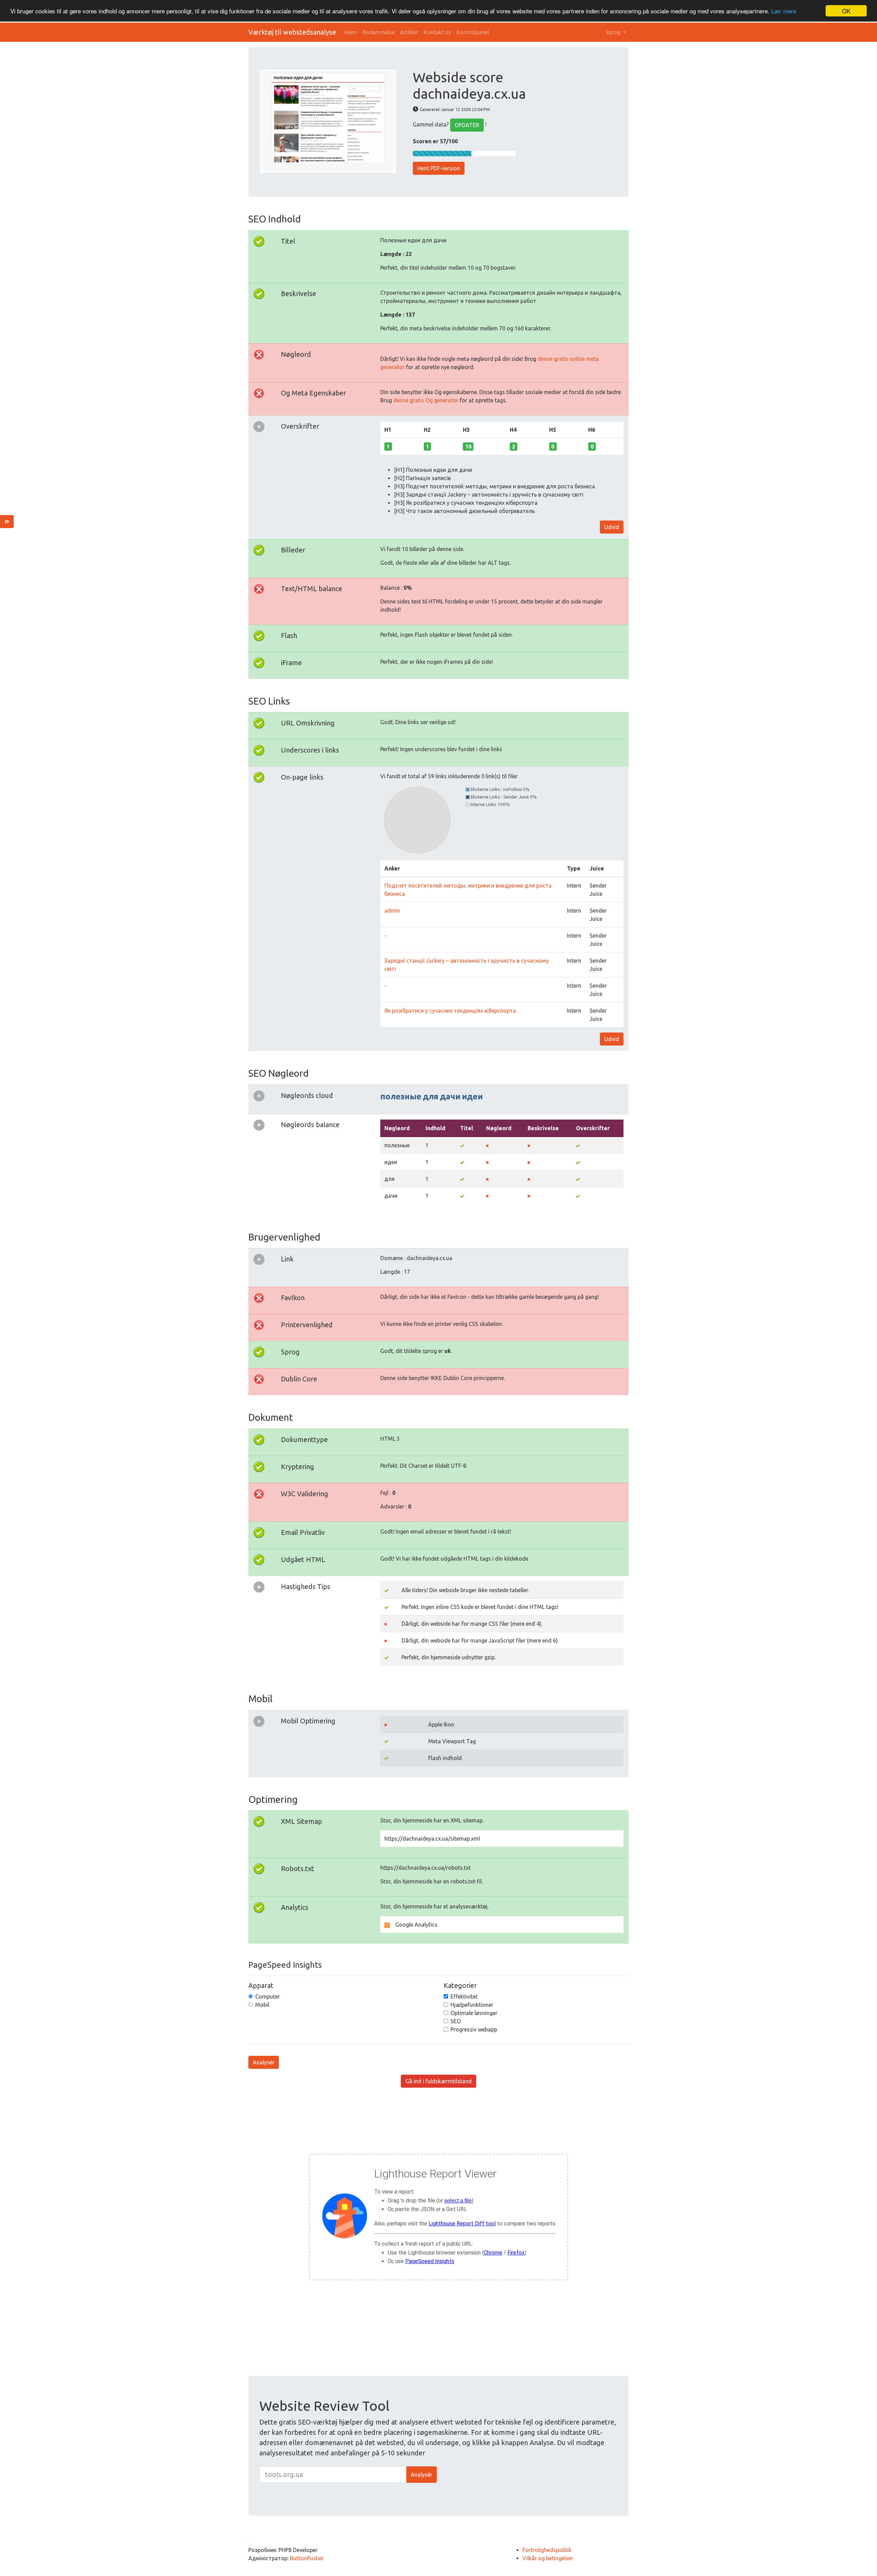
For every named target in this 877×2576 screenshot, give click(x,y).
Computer (268, 1997)
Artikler (409, 32)
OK (846, 11)
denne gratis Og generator (426, 400)
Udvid (612, 527)
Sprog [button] (614, 32)
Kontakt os (437, 32)
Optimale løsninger (474, 2013)
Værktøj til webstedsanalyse (292, 32)
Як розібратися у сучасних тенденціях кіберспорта (450, 1011)
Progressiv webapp (474, 2029)
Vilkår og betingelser (548, 2558)
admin (392, 911)
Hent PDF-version (439, 168)
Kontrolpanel (473, 32)
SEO (456, 2021)
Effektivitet (464, 1997)
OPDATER (467, 125)
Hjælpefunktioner (472, 2005)
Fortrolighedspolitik (547, 2550)
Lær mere (784, 11)
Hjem (351, 32)
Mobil (262, 2005)
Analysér (264, 2062)
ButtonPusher (307, 2558)
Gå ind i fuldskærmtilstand (438, 2081)
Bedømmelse (379, 32)
